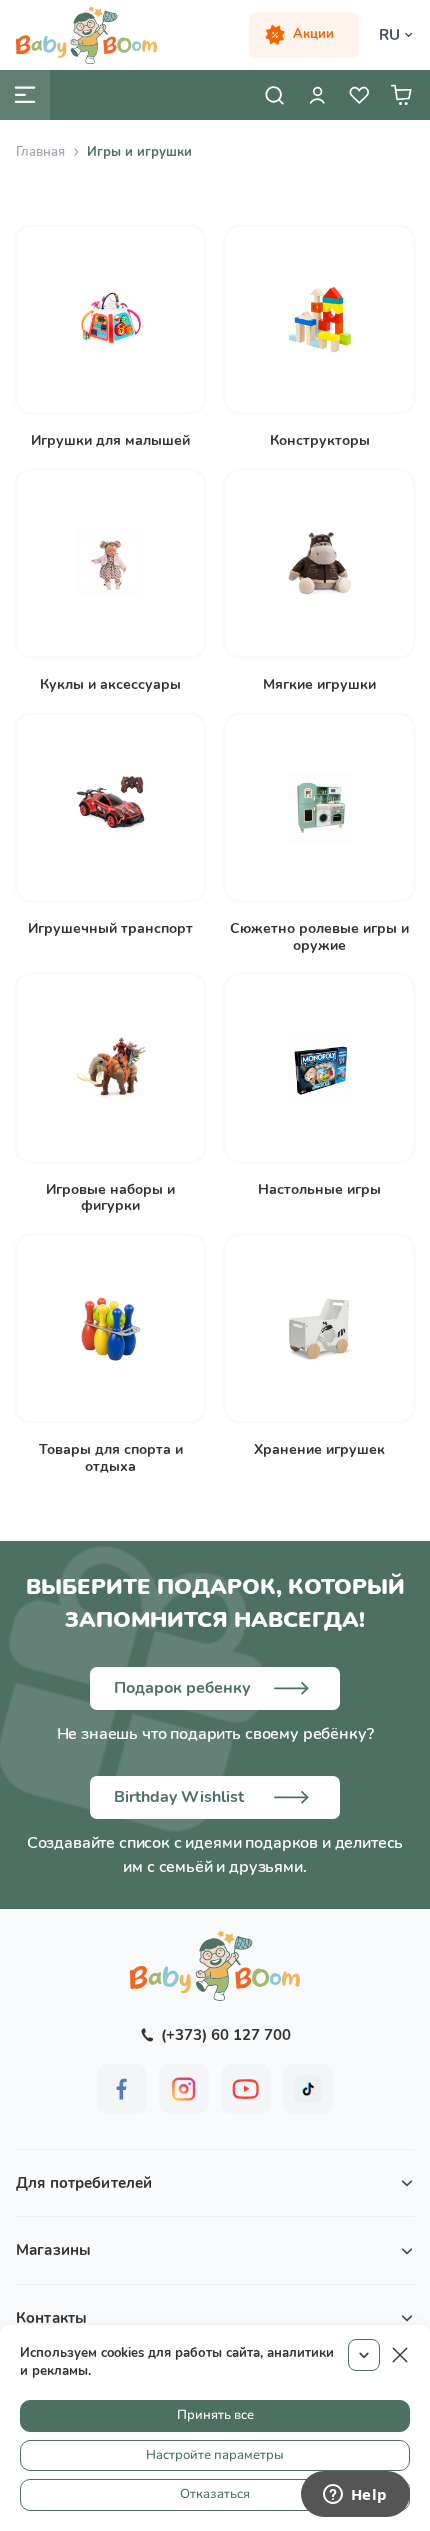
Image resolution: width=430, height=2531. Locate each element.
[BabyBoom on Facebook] (122, 2089)
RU (389, 35)
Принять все (215, 2415)
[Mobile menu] (25, 95)
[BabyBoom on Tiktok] (308, 2089)
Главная (40, 152)
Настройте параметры (215, 2455)
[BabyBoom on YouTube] (246, 2089)
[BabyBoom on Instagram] (184, 2089)
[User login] (317, 95)
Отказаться (215, 2494)
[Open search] (275, 95)
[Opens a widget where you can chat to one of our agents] (355, 2496)
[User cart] (401, 95)
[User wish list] (359, 95)
